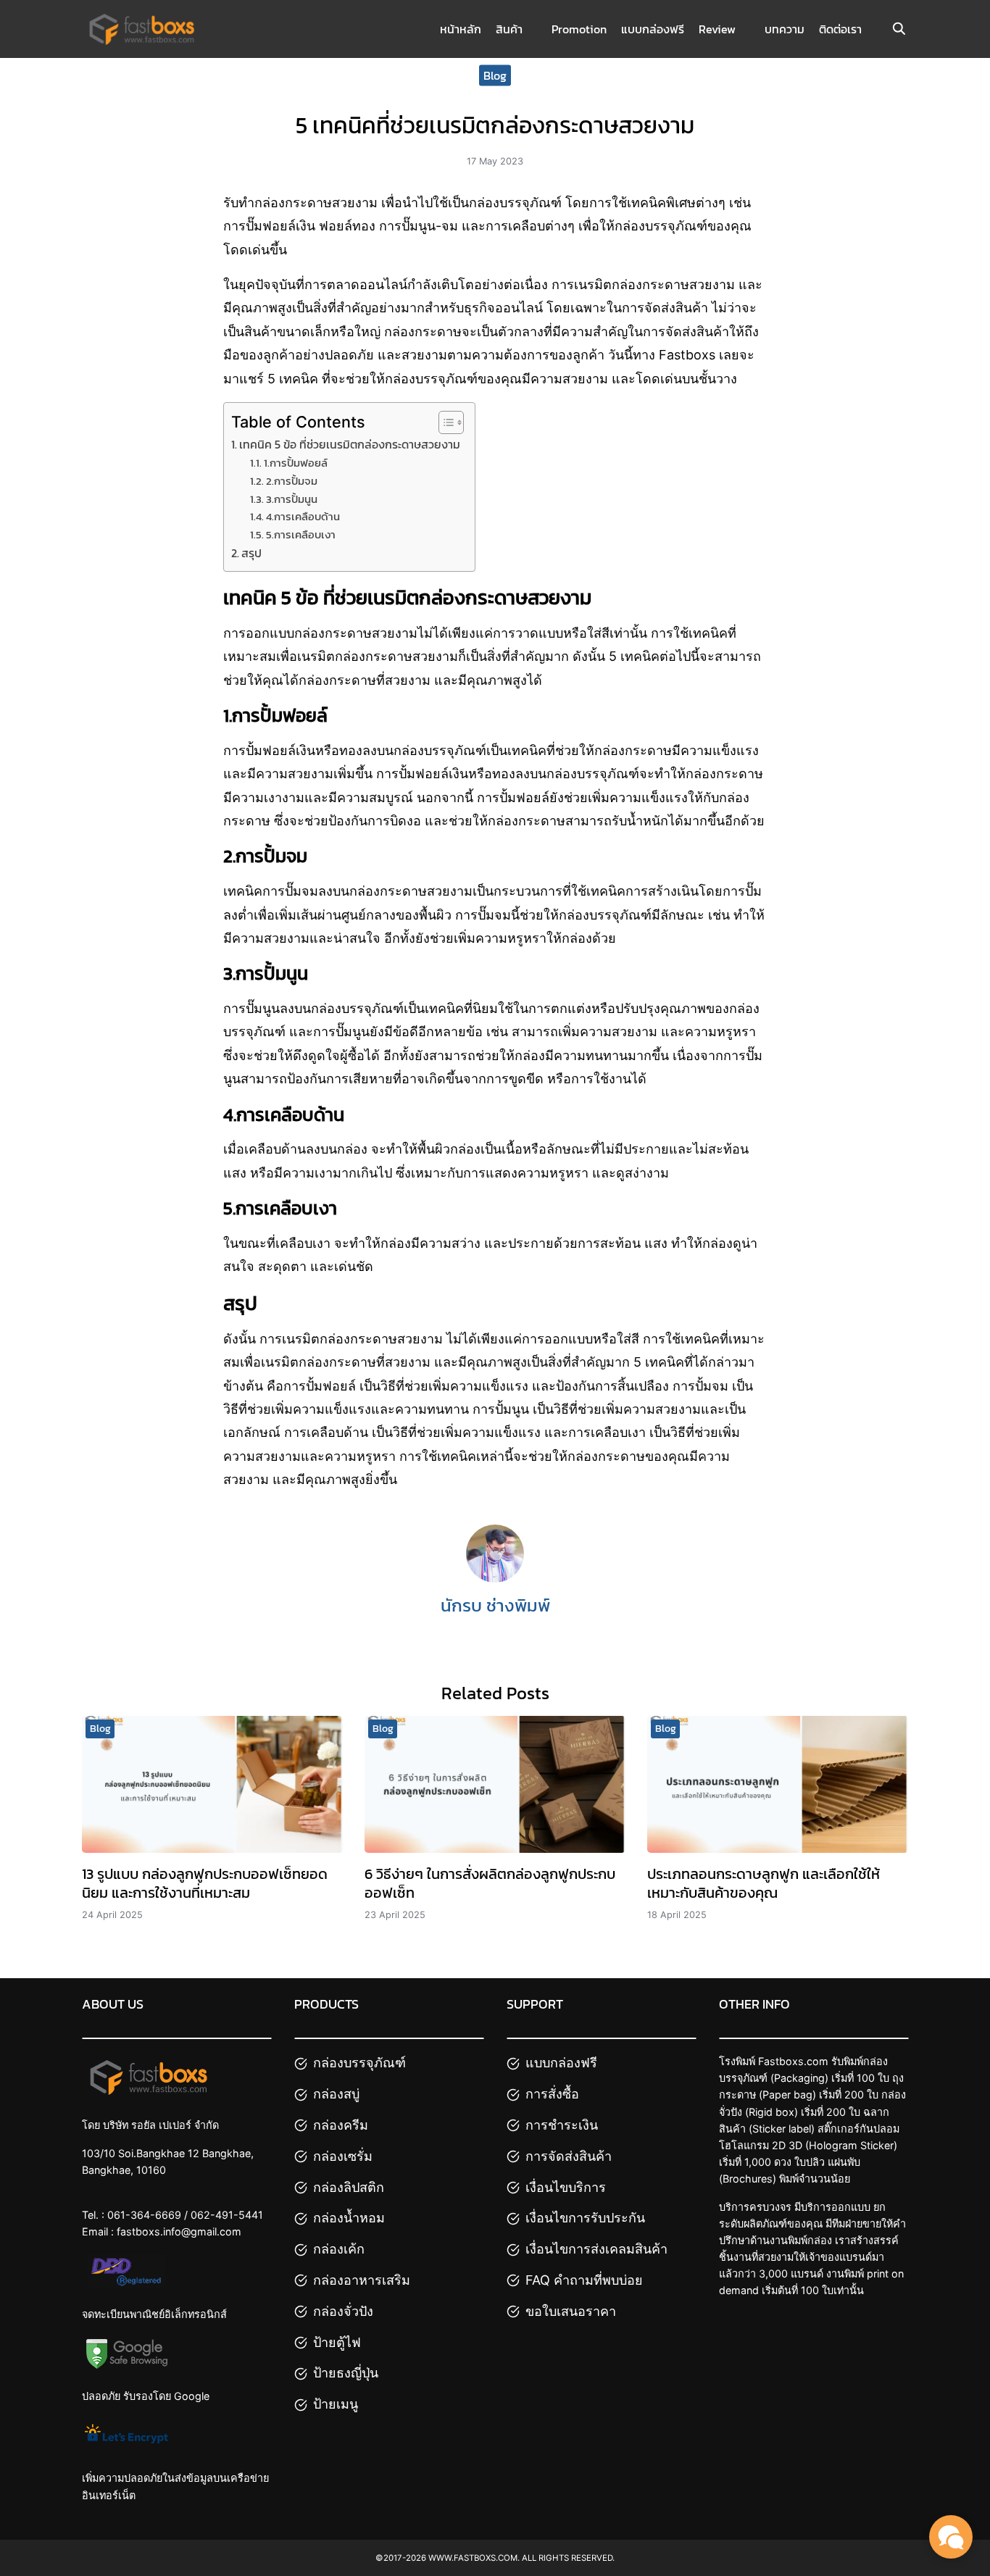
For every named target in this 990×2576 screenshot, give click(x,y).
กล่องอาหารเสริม (362, 2280)
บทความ (785, 29)
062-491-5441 (227, 2215)
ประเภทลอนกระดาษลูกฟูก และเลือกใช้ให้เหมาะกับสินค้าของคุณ (764, 1883)
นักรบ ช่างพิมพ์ (495, 1605)
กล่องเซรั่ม (343, 2156)
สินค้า (509, 29)
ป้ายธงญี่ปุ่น (346, 2373)
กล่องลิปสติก (349, 2187)
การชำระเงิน (562, 2125)
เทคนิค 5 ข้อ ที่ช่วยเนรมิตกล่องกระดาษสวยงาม (350, 444)
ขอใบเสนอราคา (571, 2311)
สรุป (251, 553)
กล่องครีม (341, 2125)
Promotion (579, 29)
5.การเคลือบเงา (301, 535)
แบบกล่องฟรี (653, 29)
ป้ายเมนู (336, 2404)
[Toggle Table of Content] (444, 422)
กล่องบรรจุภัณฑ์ (359, 2063)
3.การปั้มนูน (292, 499)
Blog (495, 75)
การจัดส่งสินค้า (569, 2156)
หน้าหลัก (461, 29)
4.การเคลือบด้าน (303, 517)
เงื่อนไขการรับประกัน (585, 2218)
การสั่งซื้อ (552, 2094)
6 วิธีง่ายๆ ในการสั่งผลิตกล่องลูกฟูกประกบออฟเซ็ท (490, 1883)
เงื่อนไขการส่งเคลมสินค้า (596, 2249)
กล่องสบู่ (336, 2094)
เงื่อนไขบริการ (566, 2187)
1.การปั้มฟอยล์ (296, 463)
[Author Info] (495, 1578)
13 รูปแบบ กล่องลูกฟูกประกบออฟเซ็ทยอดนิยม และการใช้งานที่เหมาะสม (205, 1883)
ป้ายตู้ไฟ (337, 2342)
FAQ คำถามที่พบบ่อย (584, 2280)
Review (717, 29)
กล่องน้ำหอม (349, 2218)
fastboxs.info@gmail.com (179, 2231)
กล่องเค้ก (339, 2249)
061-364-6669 (144, 2215)
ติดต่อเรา (840, 29)
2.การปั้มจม (292, 481)
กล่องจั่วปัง (343, 2311)
